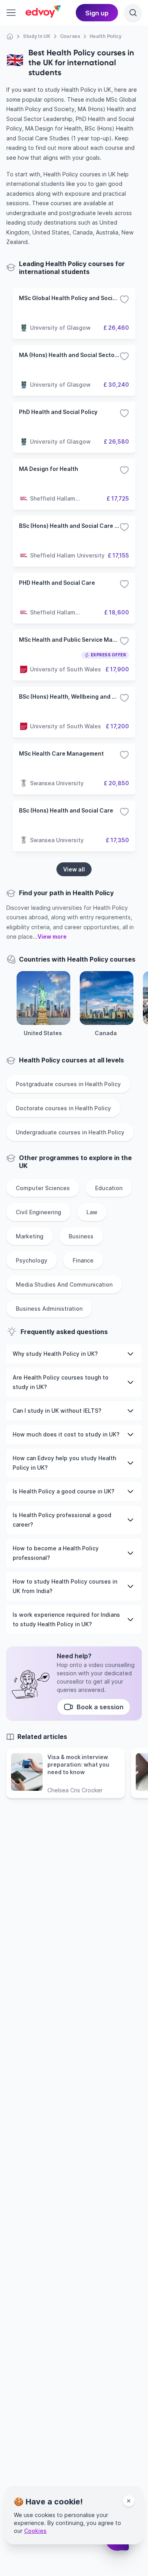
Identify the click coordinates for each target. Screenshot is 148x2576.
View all (74, 869)
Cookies (35, 2531)
